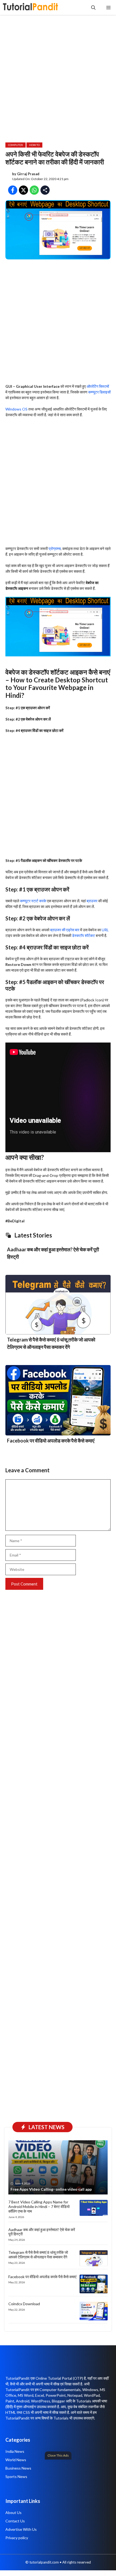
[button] (93, 7)
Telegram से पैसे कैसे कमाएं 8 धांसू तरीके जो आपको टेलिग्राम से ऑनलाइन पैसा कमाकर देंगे (38, 2255)
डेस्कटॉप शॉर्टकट (83, 935)
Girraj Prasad (28, 174)
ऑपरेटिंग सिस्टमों (98, 386)
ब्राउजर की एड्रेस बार (65, 930)
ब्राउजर (92, 901)
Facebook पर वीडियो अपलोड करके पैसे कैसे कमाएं (51, 1441)
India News (15, 2451)
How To (34, 145)
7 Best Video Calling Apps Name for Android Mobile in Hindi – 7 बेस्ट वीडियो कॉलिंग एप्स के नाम (39, 2207)
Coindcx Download (24, 2304)
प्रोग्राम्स (55, 548)
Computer (16, 145)
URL (105, 930)
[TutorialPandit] (30, 7)
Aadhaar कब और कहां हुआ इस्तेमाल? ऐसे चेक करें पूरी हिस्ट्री (42, 2232)
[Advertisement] (58, 2516)
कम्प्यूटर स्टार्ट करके (33, 901)
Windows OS (16, 409)
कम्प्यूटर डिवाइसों (99, 392)
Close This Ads (58, 2455)
